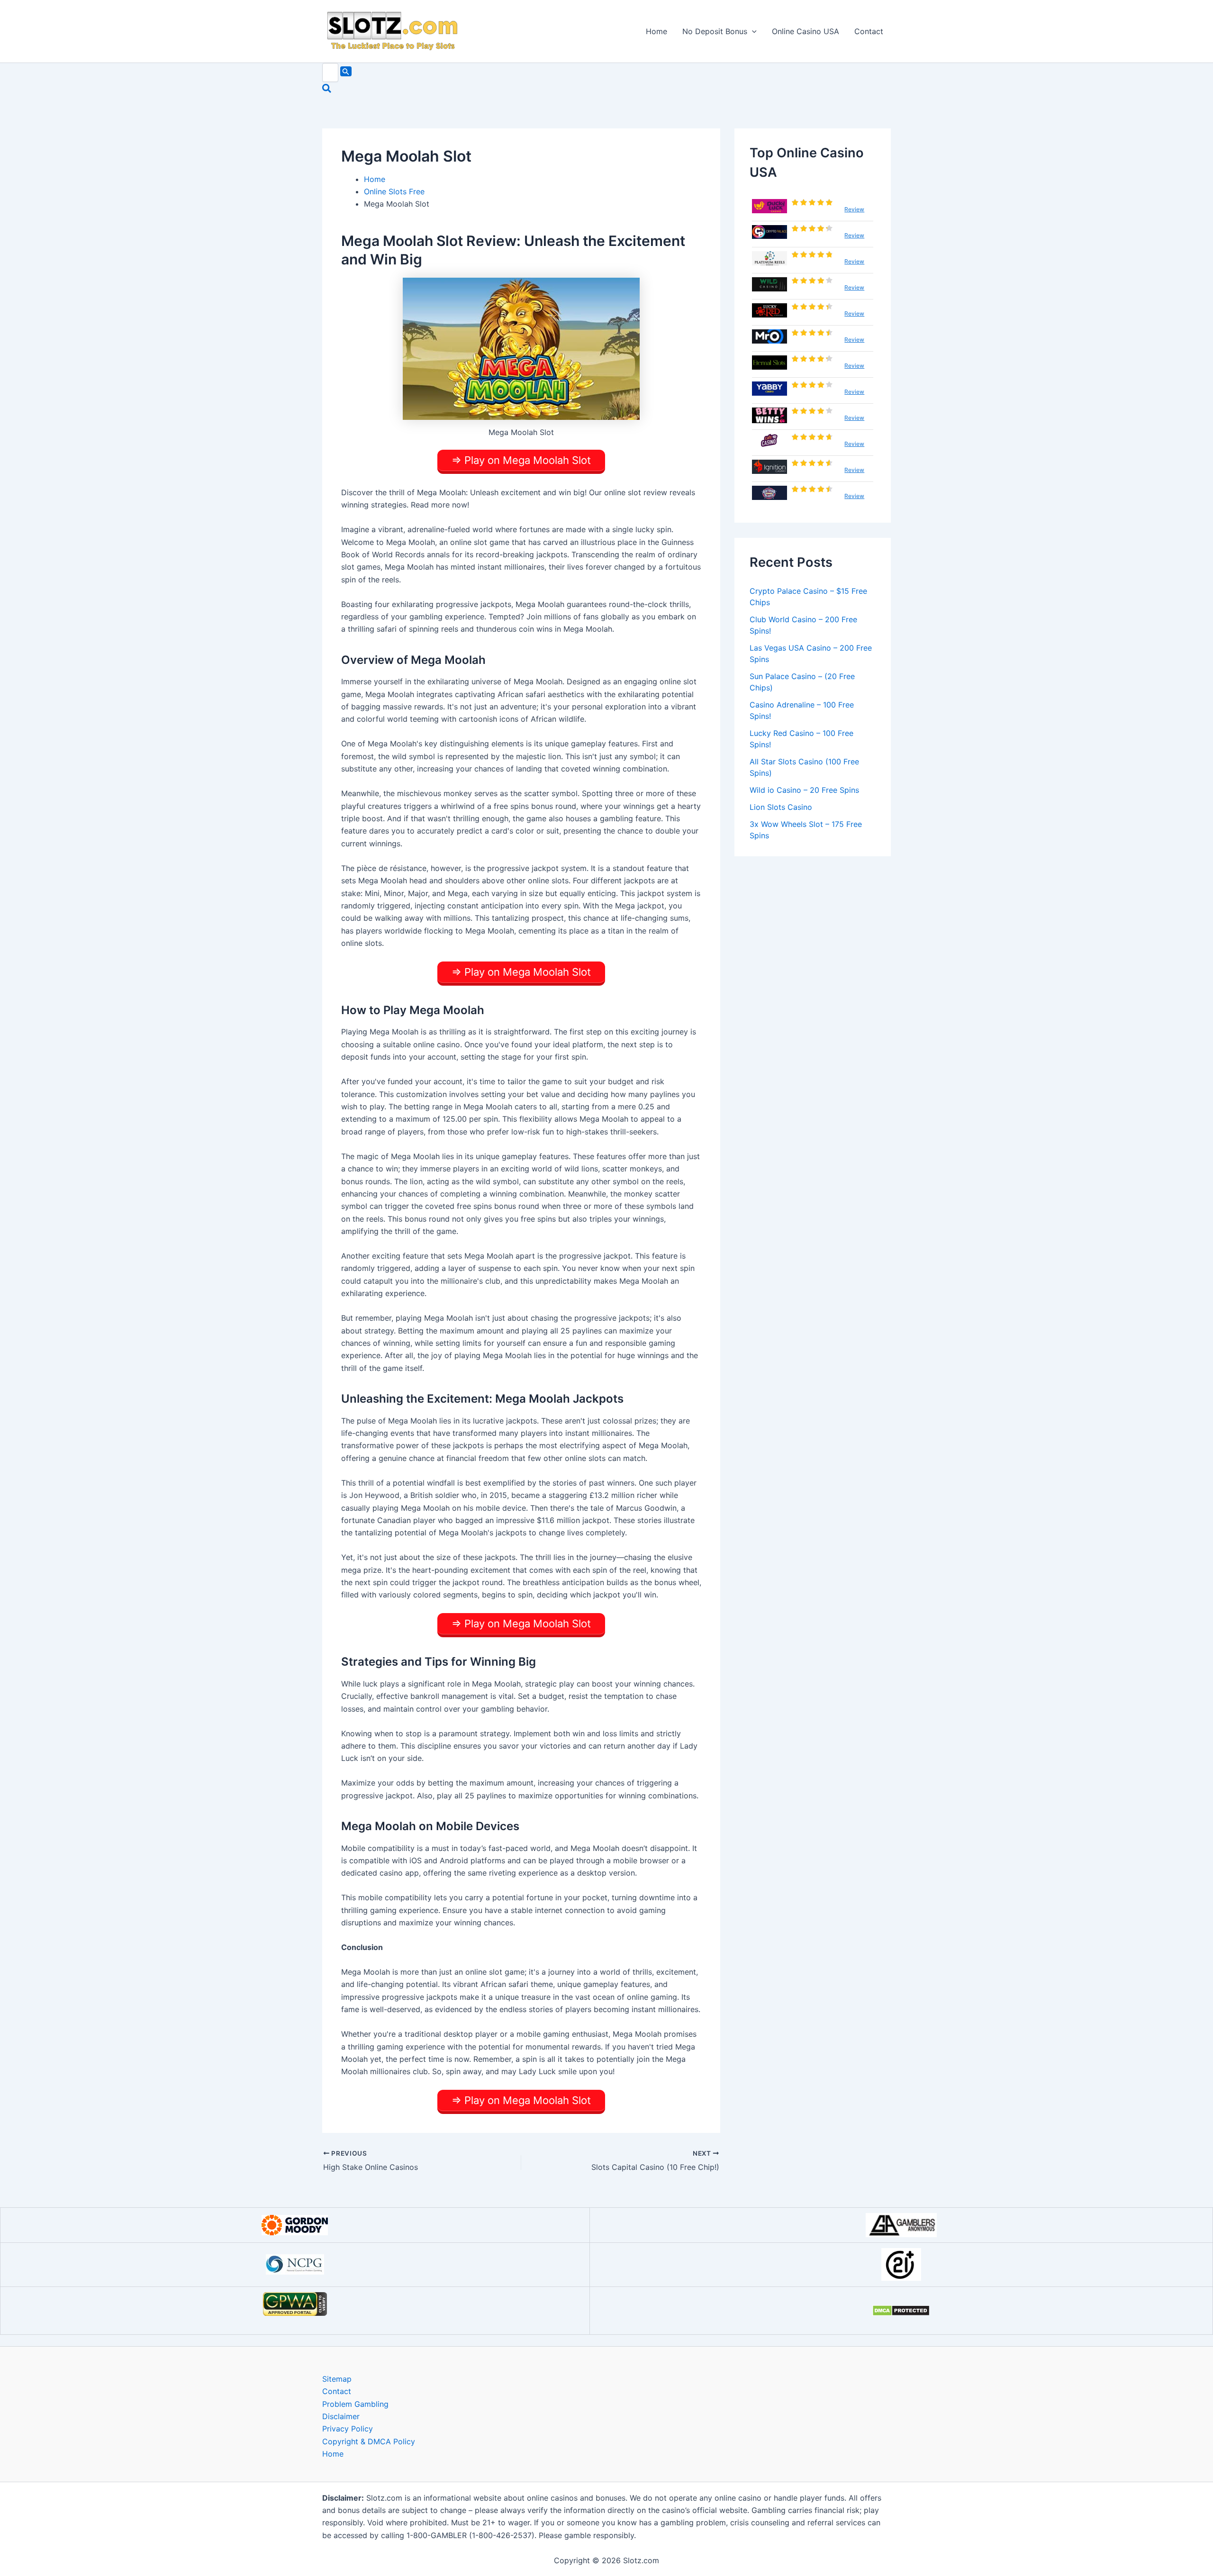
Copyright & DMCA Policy (369, 2441)
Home (656, 31)
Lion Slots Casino (781, 807)
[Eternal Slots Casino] (769, 363)
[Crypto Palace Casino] (769, 232)
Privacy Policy (348, 2429)
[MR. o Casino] (769, 336)
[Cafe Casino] (769, 441)
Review (854, 209)
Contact (869, 31)
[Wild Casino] (769, 284)
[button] (752, 31)
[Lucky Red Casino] (769, 310)
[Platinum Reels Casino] (769, 258)
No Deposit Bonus (715, 31)
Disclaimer (341, 2416)
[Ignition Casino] (769, 467)
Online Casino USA (806, 31)
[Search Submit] (346, 71)
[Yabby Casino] (769, 389)
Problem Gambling (355, 2404)
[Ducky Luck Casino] (769, 206)
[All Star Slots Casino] (769, 493)
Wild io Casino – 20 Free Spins (804, 790)
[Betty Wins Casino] (769, 415)
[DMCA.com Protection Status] (901, 2311)
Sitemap (337, 2379)
